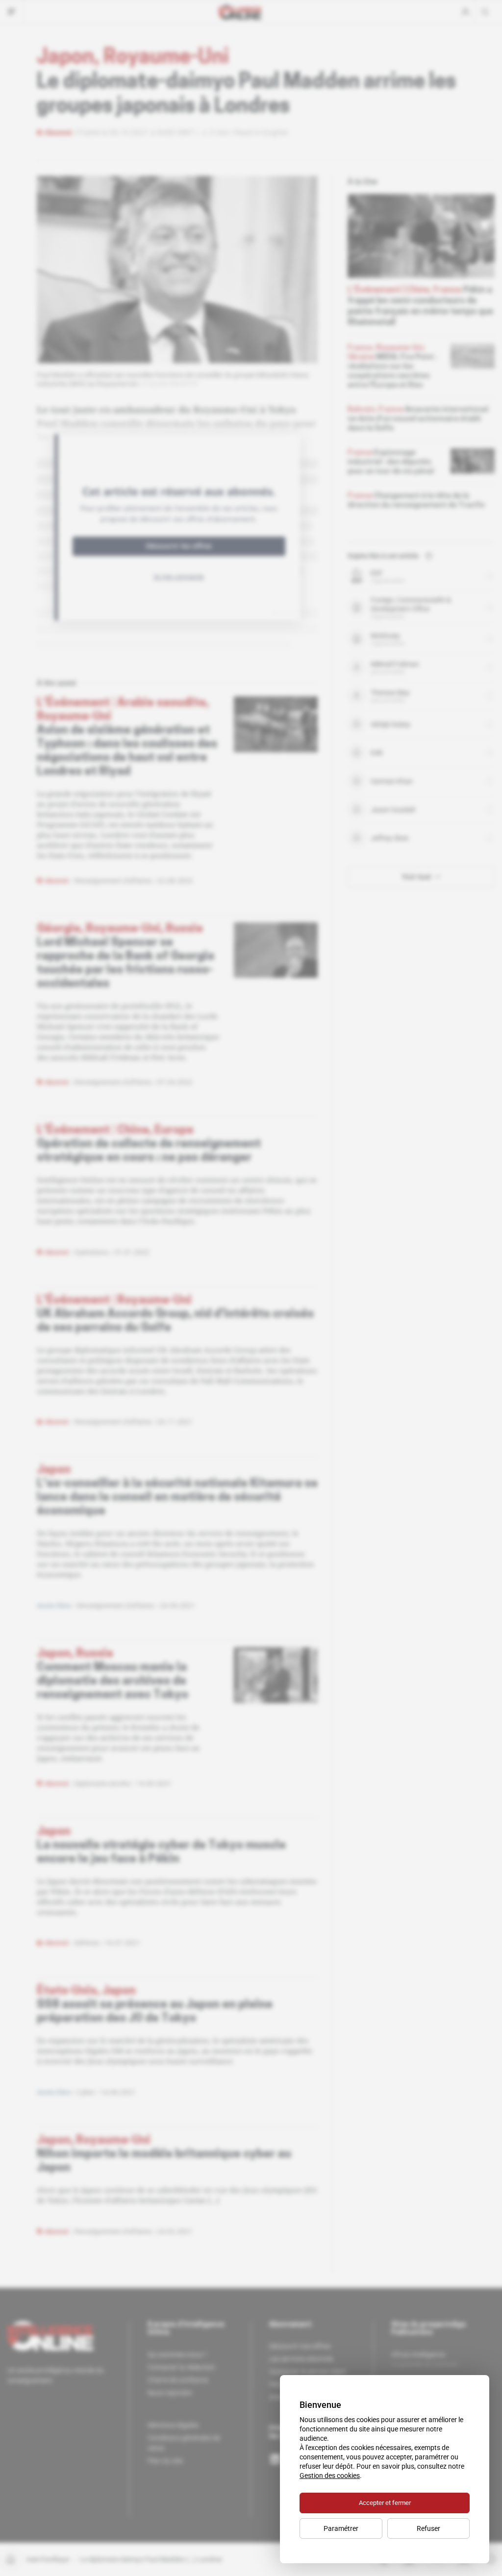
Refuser (428, 2528)
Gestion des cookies (330, 2476)
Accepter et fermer (385, 2503)
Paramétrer (341, 2528)
